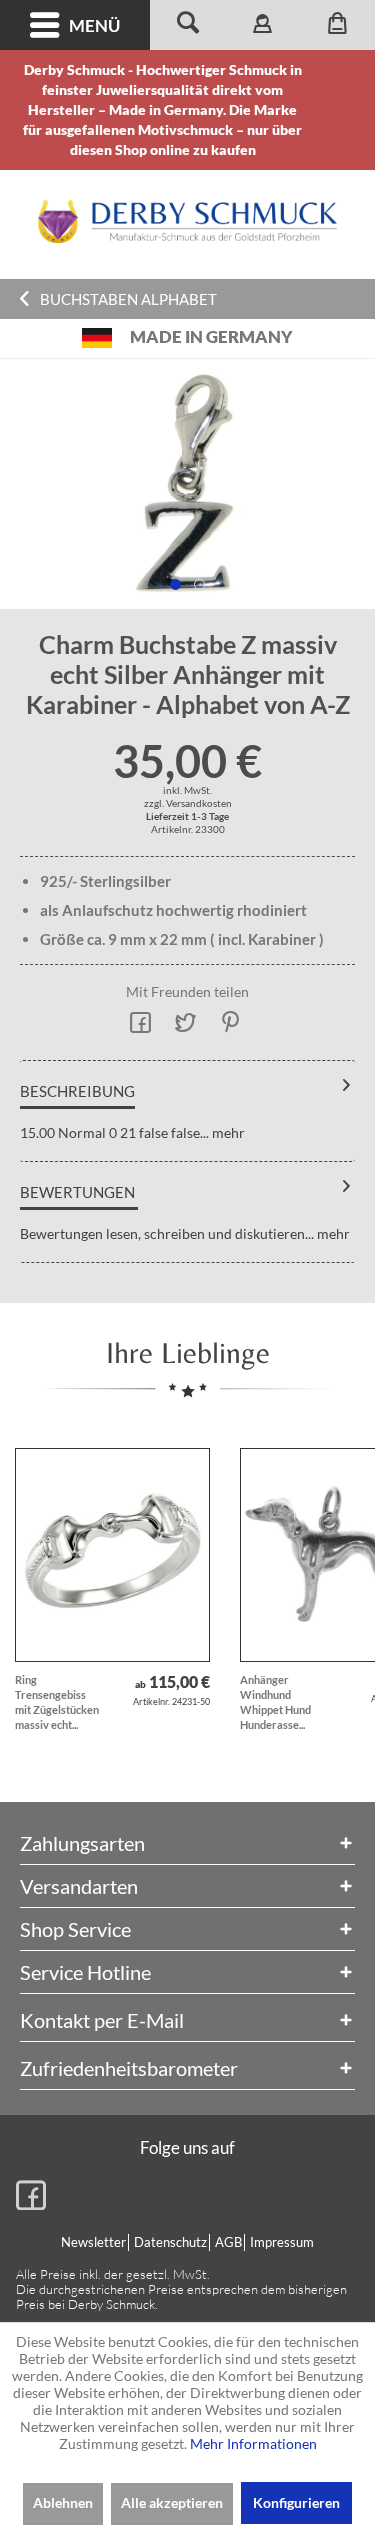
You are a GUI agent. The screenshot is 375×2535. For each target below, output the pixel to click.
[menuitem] (75, 25)
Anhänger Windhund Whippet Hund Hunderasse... (275, 1702)
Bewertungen (77, 1192)
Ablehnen (63, 2502)
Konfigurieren (296, 2502)
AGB (228, 2242)
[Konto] (262, 25)
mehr (227, 1132)
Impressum (282, 2242)
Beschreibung (77, 1091)
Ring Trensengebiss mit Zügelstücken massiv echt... (57, 1702)
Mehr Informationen (253, 2443)
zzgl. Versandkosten (188, 803)
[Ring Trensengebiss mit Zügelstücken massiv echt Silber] (112, 1555)
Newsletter (93, 2242)
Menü (94, 25)
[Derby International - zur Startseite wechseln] (188, 221)
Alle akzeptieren (172, 2502)
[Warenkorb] (337, 25)
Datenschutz (170, 2242)
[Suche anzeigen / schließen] (187, 25)
